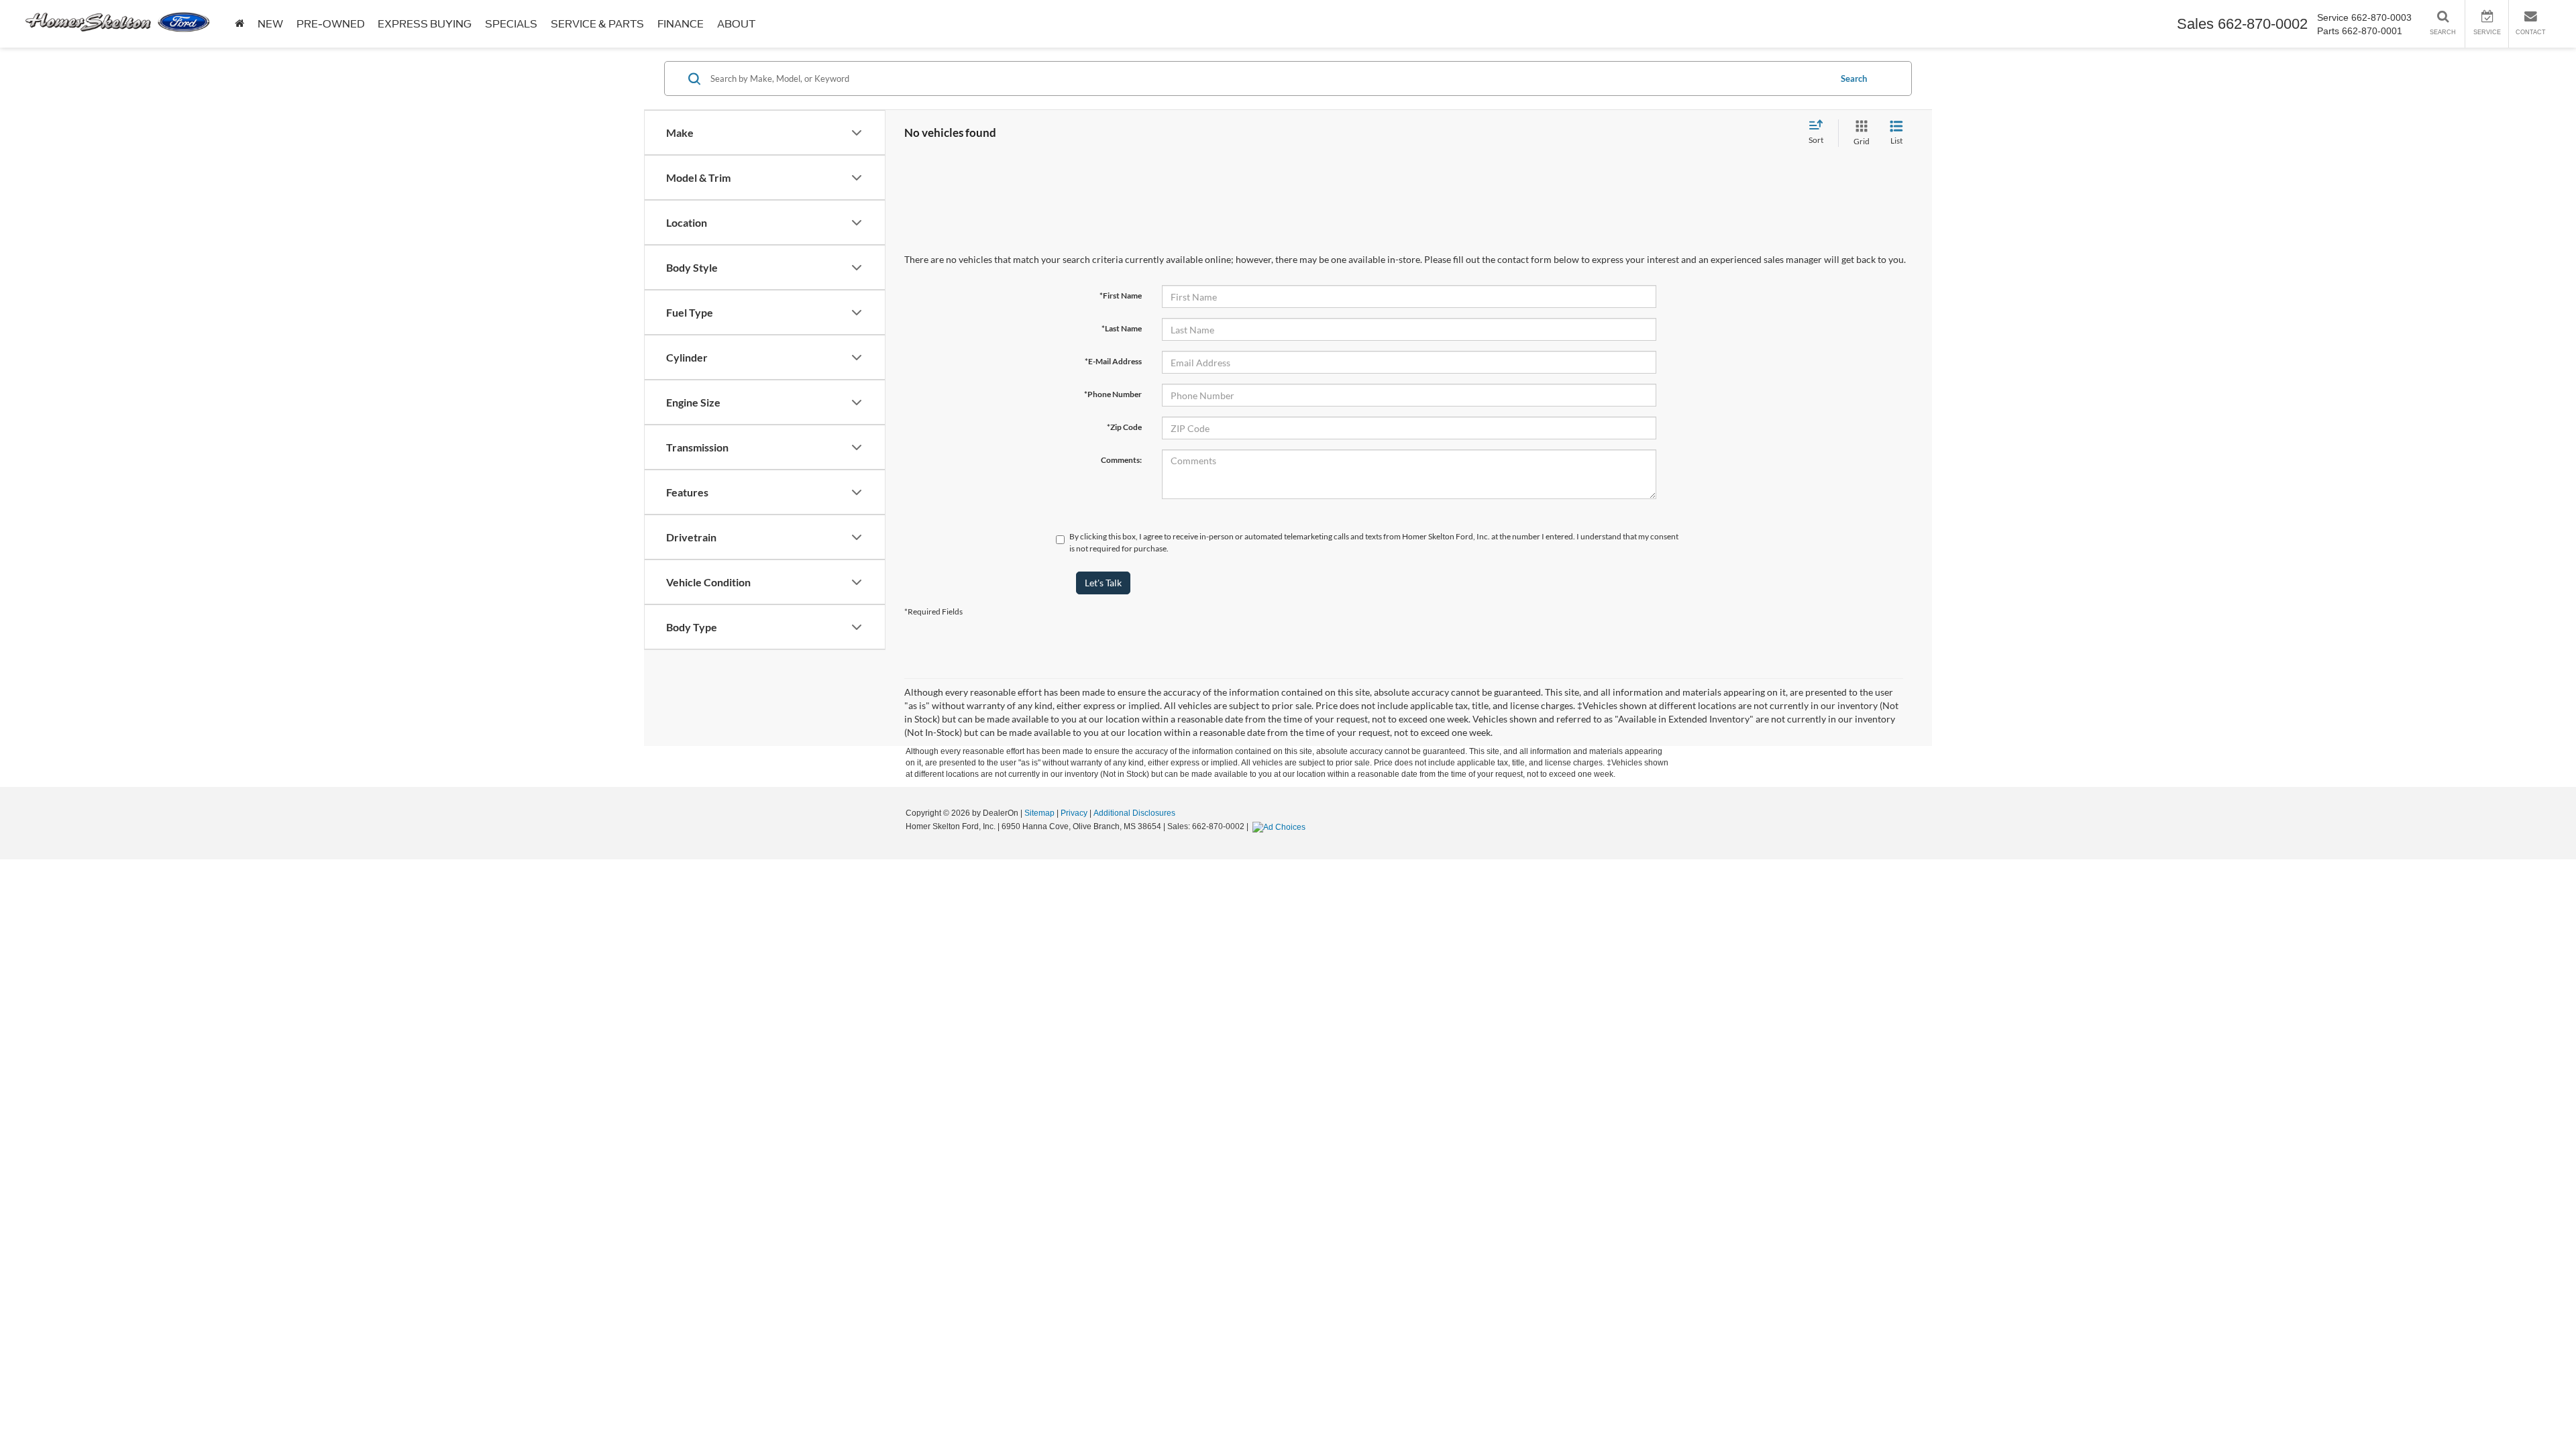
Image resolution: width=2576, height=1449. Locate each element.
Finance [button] (681, 24)
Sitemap (1039, 813)
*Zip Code (1124, 427)
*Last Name (1122, 328)
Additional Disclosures (1134, 813)
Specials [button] (511, 24)
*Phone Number (1113, 394)
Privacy (1074, 813)
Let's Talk (1103, 583)
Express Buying (425, 24)
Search (1854, 78)
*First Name (1121, 296)
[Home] (239, 24)
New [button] (270, 24)
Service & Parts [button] (597, 24)
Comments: (1121, 460)
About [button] (736, 24)
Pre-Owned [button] (330, 24)
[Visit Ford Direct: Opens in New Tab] (1281, 826)
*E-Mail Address (1113, 361)
